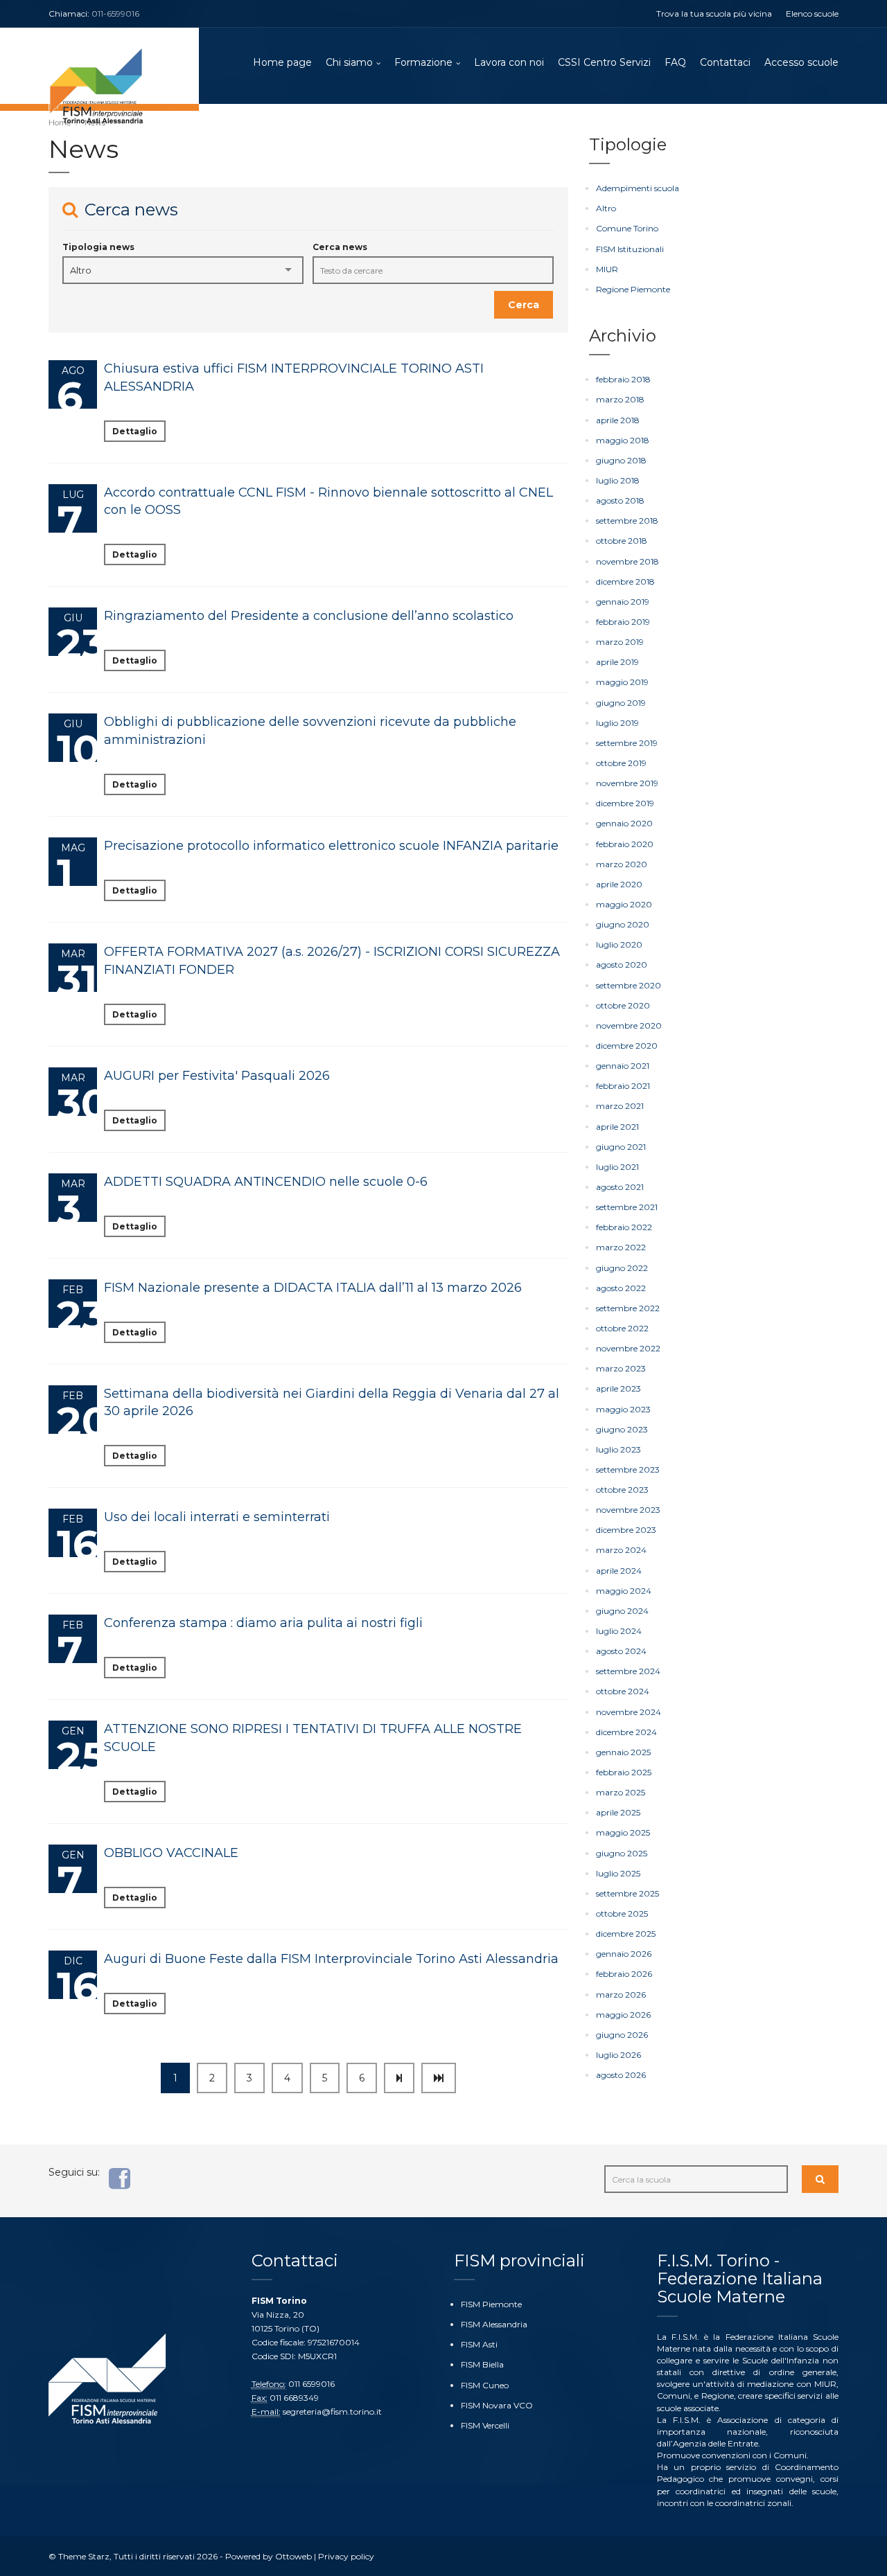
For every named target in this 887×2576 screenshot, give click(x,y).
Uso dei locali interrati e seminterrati (217, 1517)
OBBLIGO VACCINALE (171, 1853)
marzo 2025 (621, 1792)
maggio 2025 (623, 1832)
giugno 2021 (621, 1147)
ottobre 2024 (623, 1691)
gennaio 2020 (624, 823)
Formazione (423, 62)
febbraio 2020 (625, 844)
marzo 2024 (621, 1550)
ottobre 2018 (622, 541)
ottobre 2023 (622, 1490)
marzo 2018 (620, 399)
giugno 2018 (621, 460)
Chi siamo (349, 62)
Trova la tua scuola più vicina (714, 14)
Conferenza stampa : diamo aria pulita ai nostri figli (263, 1623)
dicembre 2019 (625, 803)
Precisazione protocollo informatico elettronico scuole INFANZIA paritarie (331, 846)
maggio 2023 (623, 1409)
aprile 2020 (619, 884)
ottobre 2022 (622, 1328)
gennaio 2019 (623, 602)
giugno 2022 (622, 1268)
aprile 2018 (618, 420)
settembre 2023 (628, 1469)
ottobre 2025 (622, 1913)
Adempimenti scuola (638, 188)
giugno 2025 (622, 1853)
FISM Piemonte (491, 2304)
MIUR (607, 269)
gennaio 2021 (623, 1066)
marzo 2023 (621, 1368)
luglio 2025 (618, 1873)
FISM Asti (479, 2344)
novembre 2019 (627, 783)
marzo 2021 (620, 1106)
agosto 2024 (621, 1651)
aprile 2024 (619, 1571)
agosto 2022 (621, 1288)
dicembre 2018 (625, 581)
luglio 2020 (619, 944)
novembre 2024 (629, 1712)
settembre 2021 (627, 1207)
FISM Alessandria (494, 2324)
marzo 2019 (620, 642)
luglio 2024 (619, 1631)
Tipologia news (98, 247)
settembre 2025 (627, 1893)
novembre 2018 (627, 561)
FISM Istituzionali (630, 249)
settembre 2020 (629, 985)
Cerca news (340, 247)
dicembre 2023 (626, 1530)
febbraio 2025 (624, 1772)
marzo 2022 (621, 1247)
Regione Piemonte (633, 289)
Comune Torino (627, 228)
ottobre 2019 (621, 763)
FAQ (675, 62)
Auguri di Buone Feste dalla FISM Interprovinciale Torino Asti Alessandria (331, 1959)
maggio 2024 (624, 1591)
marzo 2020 (622, 864)
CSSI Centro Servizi (604, 62)
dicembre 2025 (626, 1934)
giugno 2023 (622, 1429)
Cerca (524, 305)
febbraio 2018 (623, 379)
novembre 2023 (628, 1510)
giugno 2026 (622, 2035)
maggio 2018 (623, 440)
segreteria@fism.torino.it (332, 2411)
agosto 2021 (620, 1187)
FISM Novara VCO (497, 2405)
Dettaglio (135, 431)
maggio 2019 (622, 682)
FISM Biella (482, 2364)
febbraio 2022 (624, 1227)
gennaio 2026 (624, 1954)
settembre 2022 (628, 1308)
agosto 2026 (621, 2075)
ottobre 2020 (623, 1005)
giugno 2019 (621, 703)
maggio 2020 (624, 904)
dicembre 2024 (626, 1732)
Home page (282, 62)
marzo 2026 (621, 1995)
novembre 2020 (629, 1025)
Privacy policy (346, 2556)
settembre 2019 (627, 743)
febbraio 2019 (623, 622)
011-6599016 (115, 14)
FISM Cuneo (485, 2385)
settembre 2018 (627, 521)
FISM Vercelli (485, 2425)
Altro (606, 208)
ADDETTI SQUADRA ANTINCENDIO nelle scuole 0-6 (266, 1182)
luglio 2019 (617, 723)
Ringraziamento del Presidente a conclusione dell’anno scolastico (309, 616)
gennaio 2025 (623, 1752)
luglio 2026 (618, 2055)
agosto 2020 (622, 965)
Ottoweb (293, 2556)
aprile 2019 (617, 662)
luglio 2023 (618, 1449)
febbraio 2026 (624, 1974)
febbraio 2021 (623, 1086)
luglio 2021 (617, 1167)
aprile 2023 (618, 1388)
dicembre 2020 (627, 1046)
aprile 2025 (618, 1812)
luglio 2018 (618, 480)
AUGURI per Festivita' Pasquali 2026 (217, 1076)
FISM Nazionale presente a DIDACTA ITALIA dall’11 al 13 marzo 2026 (313, 1288)
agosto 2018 (620, 500)
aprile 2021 (617, 1127)
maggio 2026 (623, 2015)
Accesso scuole (801, 62)
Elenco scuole (812, 14)
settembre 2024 (628, 1671)
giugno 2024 (622, 1611)
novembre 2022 (628, 1348)
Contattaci (725, 62)
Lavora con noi (509, 62)
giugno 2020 (623, 924)
